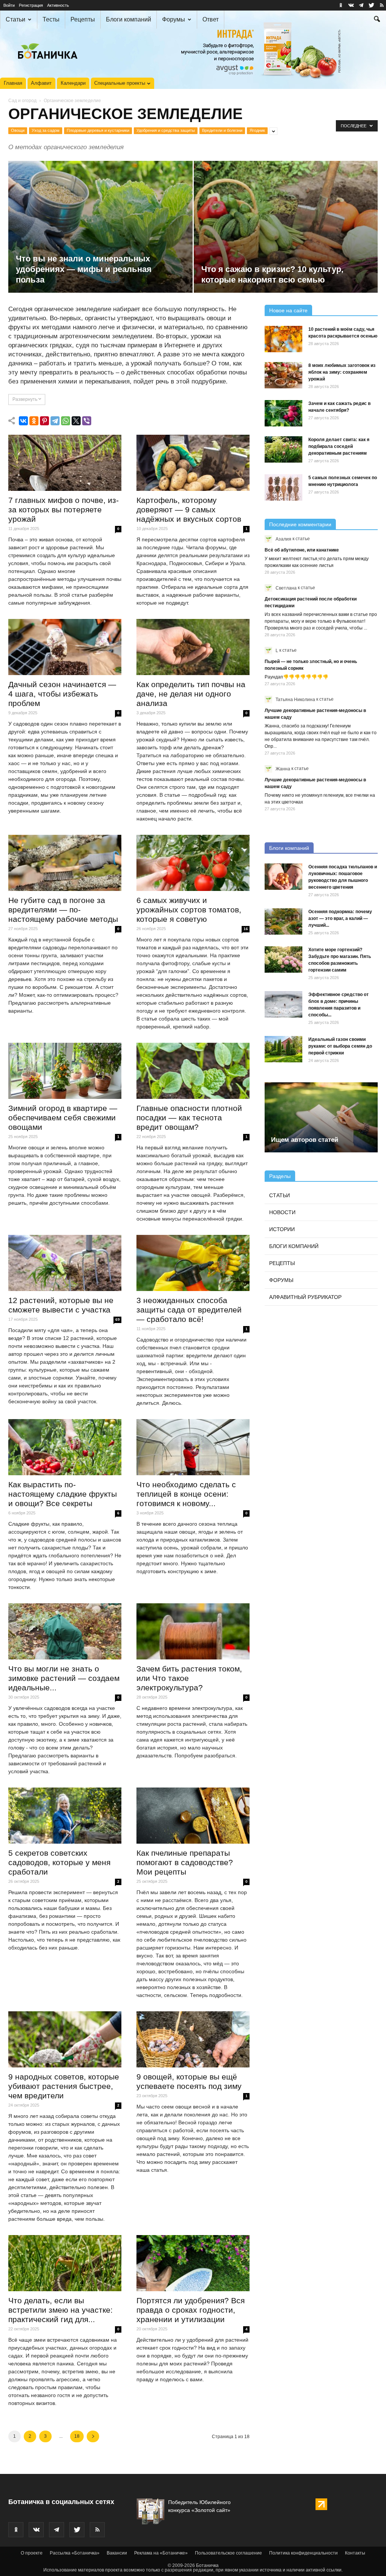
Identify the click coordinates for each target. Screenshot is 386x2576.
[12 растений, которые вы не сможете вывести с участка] (65, 1263)
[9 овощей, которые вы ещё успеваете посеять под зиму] (193, 2039)
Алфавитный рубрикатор (305, 1297)
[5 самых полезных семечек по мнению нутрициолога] (283, 487)
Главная (13, 83)
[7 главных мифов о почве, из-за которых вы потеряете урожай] (65, 463)
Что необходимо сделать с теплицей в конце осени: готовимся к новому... (186, 1494)
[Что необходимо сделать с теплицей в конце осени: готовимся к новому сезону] (193, 1447)
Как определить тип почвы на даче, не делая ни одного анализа (191, 694)
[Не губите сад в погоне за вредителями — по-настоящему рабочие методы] (65, 863)
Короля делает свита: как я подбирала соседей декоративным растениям (339, 446)
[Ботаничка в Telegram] (361, 5)
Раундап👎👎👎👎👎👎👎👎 (296, 677)
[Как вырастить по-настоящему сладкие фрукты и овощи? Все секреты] (65, 1447)
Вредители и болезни (222, 130)
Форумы (174, 19)
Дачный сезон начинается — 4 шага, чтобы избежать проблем (62, 694)
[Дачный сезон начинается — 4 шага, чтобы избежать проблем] (65, 647)
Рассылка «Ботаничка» (75, 2553)
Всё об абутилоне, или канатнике (302, 550)
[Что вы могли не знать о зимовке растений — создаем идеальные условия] (65, 1631)
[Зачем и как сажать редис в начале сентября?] (283, 413)
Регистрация (31, 5)
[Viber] (87, 421)
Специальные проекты (120, 83)
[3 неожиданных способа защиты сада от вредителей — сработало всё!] (193, 1263)
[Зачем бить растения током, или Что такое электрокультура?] (193, 1631)
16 (246, 929)
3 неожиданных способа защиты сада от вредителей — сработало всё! (189, 1310)
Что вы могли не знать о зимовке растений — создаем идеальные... (64, 1678)
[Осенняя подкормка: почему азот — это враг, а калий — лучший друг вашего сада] (283, 921)
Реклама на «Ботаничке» (161, 2553)
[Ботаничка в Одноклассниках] (341, 5)
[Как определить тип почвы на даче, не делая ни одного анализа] (193, 647)
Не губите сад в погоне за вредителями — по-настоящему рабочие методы (63, 910)
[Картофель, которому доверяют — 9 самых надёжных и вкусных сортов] (193, 463)
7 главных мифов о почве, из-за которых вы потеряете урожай (64, 510)
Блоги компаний (129, 19)
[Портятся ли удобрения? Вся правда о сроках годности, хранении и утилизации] (193, 2263)
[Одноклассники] (34, 421)
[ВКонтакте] (23, 421)
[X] (76, 421)
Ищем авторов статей (305, 1140)
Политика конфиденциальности (303, 2553)
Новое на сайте (288, 310)
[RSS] (381, 5)
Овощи (18, 130)
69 (118, 1319)
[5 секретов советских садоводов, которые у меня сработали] (65, 1815)
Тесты (51, 19)
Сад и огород (22, 101)
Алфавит (41, 83)
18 (77, 2436)
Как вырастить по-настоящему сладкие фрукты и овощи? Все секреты (63, 1494)
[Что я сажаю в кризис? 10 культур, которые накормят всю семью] (286, 241)
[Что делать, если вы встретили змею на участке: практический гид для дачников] (65, 2263)
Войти (9, 5)
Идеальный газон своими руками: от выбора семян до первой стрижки (340, 1046)
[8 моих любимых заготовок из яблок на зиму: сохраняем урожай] (283, 375)
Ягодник (257, 130)
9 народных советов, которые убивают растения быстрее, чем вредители (64, 2086)
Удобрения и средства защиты (166, 130)
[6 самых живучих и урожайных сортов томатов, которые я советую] (193, 863)
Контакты (355, 2553)
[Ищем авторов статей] (321, 1117)
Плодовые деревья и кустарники (98, 130)
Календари (73, 83)
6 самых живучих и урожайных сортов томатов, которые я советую (189, 910)
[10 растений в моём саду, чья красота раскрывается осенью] (283, 339)
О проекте (32, 2553)
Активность (58, 5)
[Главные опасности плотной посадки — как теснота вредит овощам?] (193, 1071)
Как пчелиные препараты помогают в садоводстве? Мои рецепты (185, 1862)
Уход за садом (46, 130)
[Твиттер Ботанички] (371, 5)
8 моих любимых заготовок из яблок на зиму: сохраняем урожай (342, 372)
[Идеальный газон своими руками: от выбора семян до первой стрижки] (283, 1049)
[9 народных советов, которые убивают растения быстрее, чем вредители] (65, 2039)
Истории (282, 1229)
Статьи (15, 19)
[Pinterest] (44, 421)
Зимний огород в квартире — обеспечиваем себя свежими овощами (63, 1118)
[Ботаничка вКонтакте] (351, 5)
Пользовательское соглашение (228, 2553)
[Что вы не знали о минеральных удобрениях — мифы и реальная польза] (100, 241)
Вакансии (117, 2553)
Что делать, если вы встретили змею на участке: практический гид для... (61, 2310)
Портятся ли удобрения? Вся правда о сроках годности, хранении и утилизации (191, 2310)
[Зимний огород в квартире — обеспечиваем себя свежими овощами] (65, 1071)
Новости (282, 1212)
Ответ (211, 19)
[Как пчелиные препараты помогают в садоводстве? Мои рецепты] (193, 1815)
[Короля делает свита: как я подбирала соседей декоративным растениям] (283, 449)
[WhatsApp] (66, 421)
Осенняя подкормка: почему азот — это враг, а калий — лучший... (340, 918)
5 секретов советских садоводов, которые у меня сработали (59, 1862)
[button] (377, 20)
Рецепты (83, 19)
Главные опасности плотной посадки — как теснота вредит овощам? (189, 1118)
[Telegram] (55, 421)
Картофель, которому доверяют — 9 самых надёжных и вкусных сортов (189, 510)
